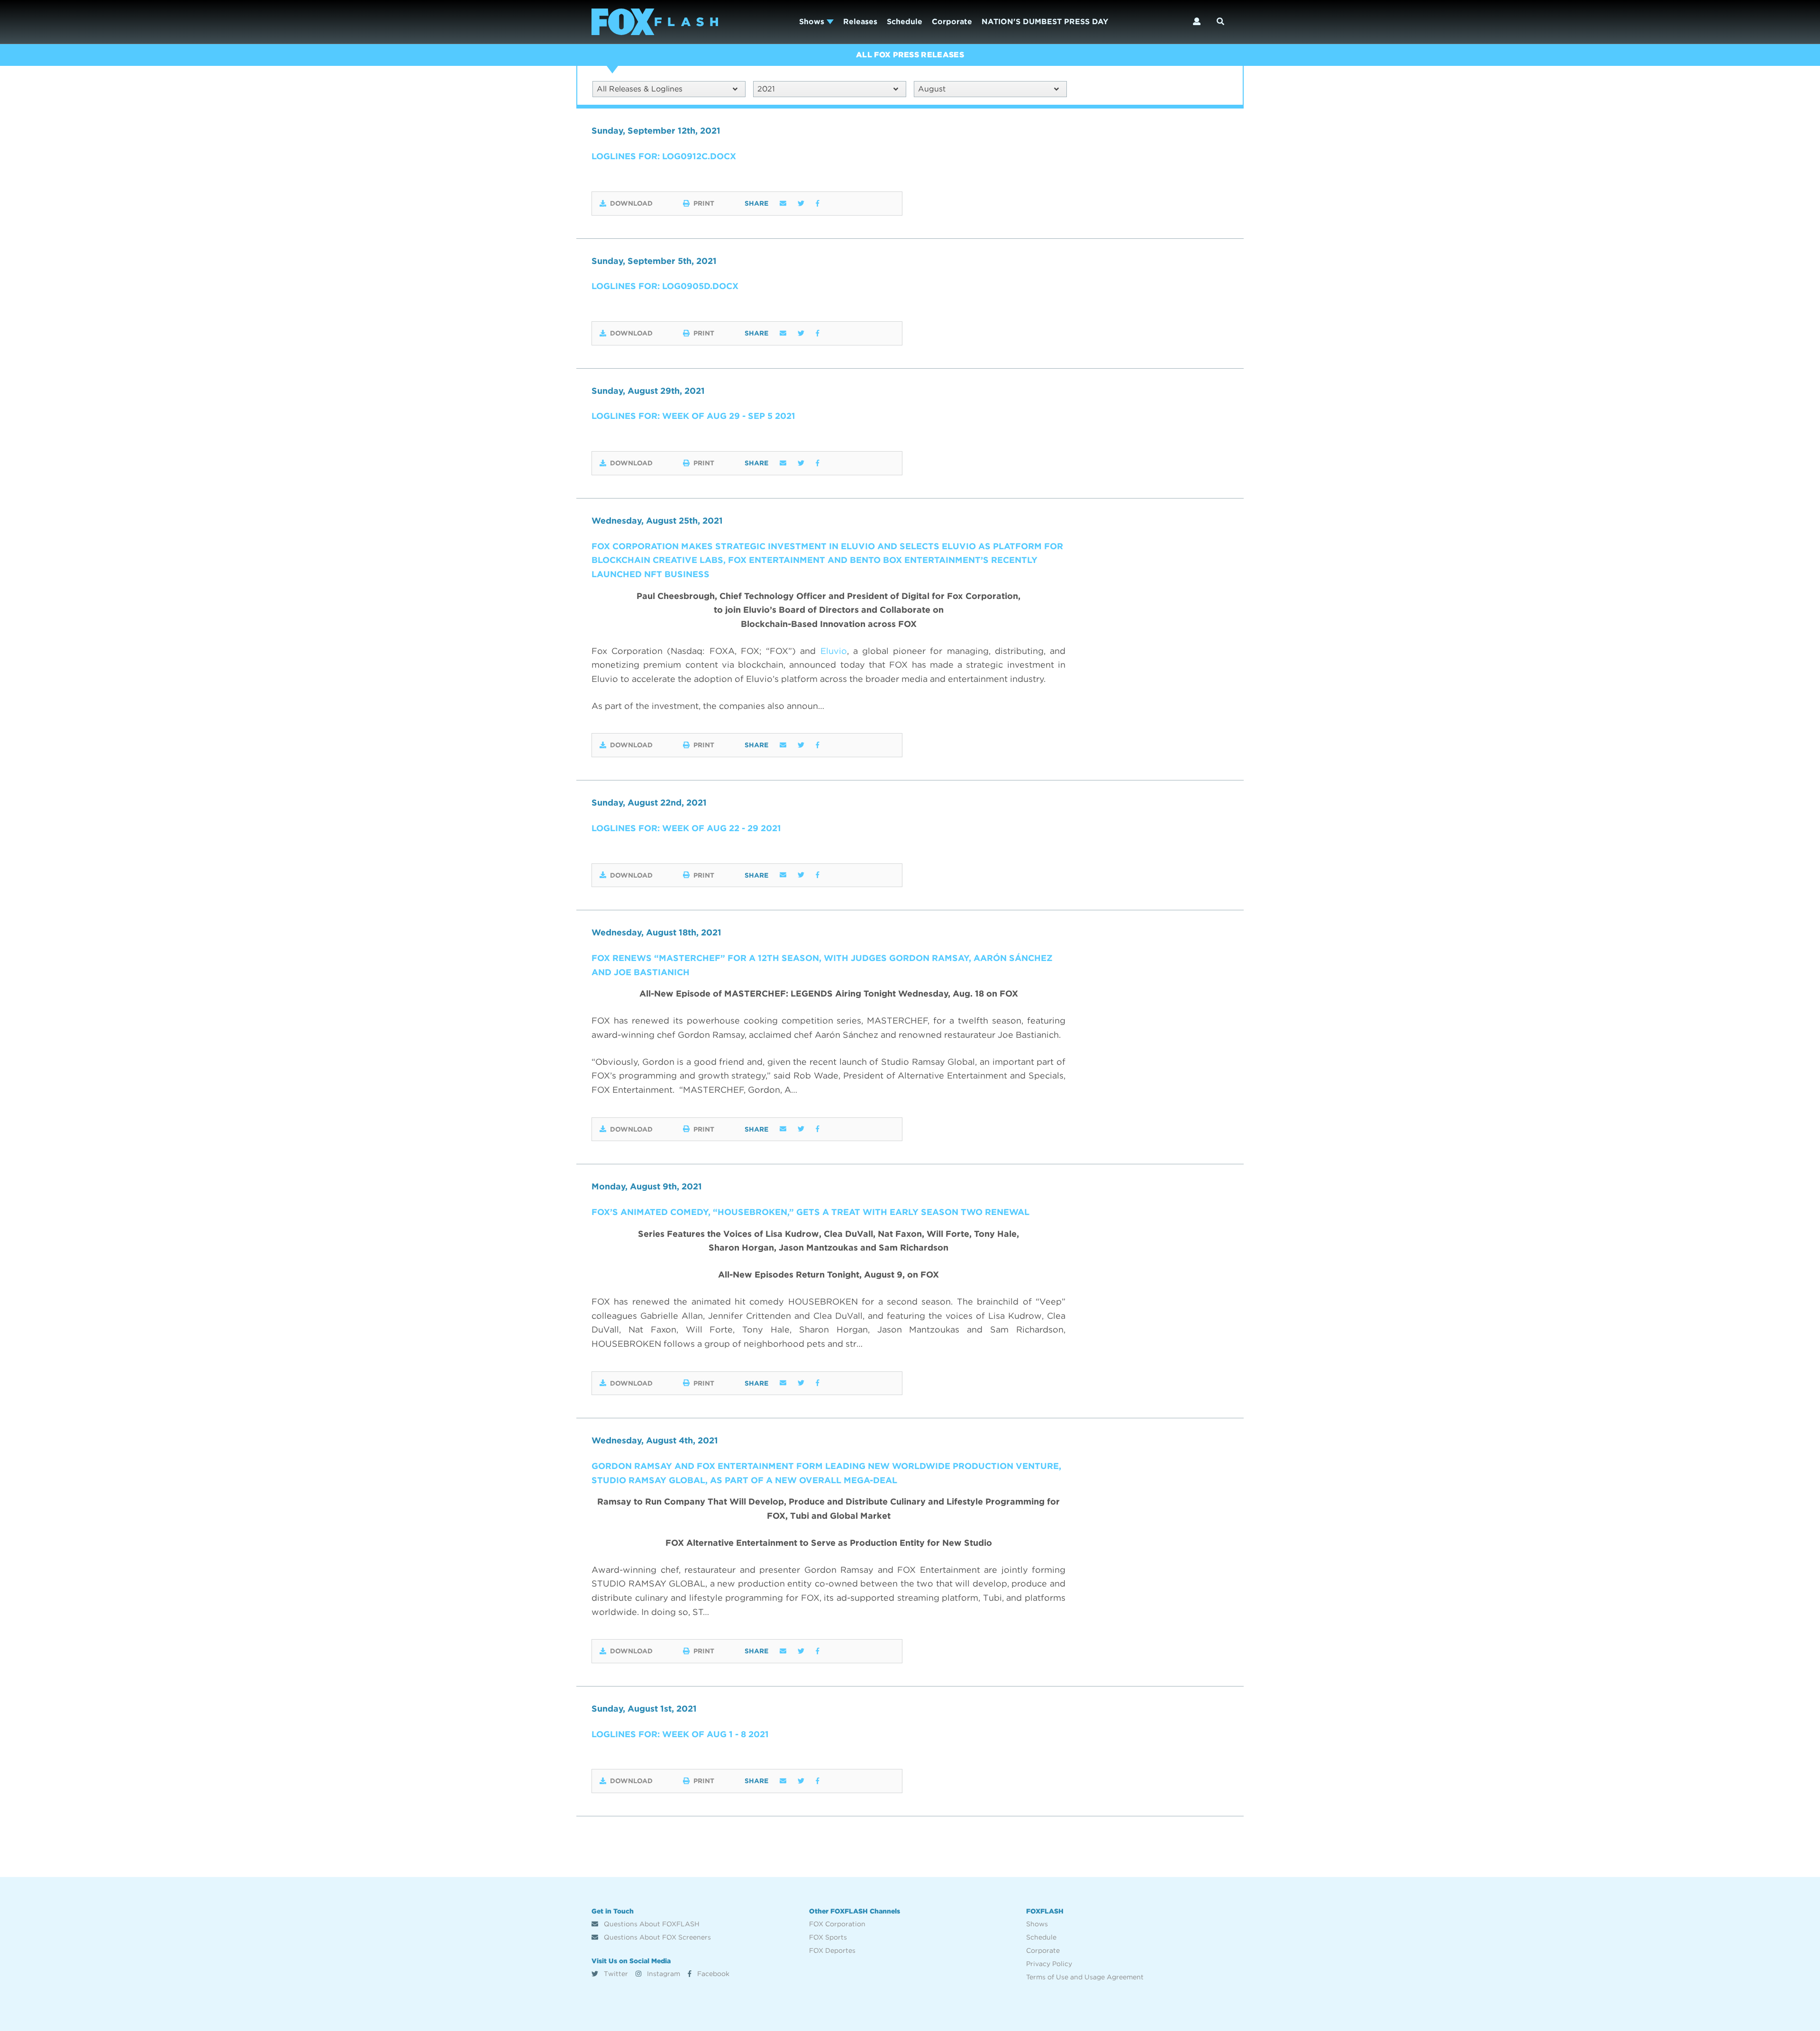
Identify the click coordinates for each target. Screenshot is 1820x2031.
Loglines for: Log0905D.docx (665, 286)
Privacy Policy (1049, 1964)
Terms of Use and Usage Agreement (1085, 1977)
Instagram (663, 1974)
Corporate (952, 22)
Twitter (615, 1974)
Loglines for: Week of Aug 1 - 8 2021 (680, 1734)
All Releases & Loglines (640, 89)
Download (631, 203)
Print (704, 203)
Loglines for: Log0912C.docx (664, 156)
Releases (860, 22)
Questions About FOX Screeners (656, 1937)
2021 (766, 89)
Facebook (712, 1974)
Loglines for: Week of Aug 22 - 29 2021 (686, 828)
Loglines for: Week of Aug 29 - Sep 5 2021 (693, 416)
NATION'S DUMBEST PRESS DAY (1045, 22)
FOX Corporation (837, 1924)
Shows (813, 22)
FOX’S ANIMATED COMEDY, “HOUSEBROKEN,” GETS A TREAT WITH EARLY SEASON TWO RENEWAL (810, 1212)
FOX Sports (828, 1937)
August (932, 89)
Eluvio (834, 651)
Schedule (905, 22)
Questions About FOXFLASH (651, 1924)
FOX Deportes (832, 1950)
